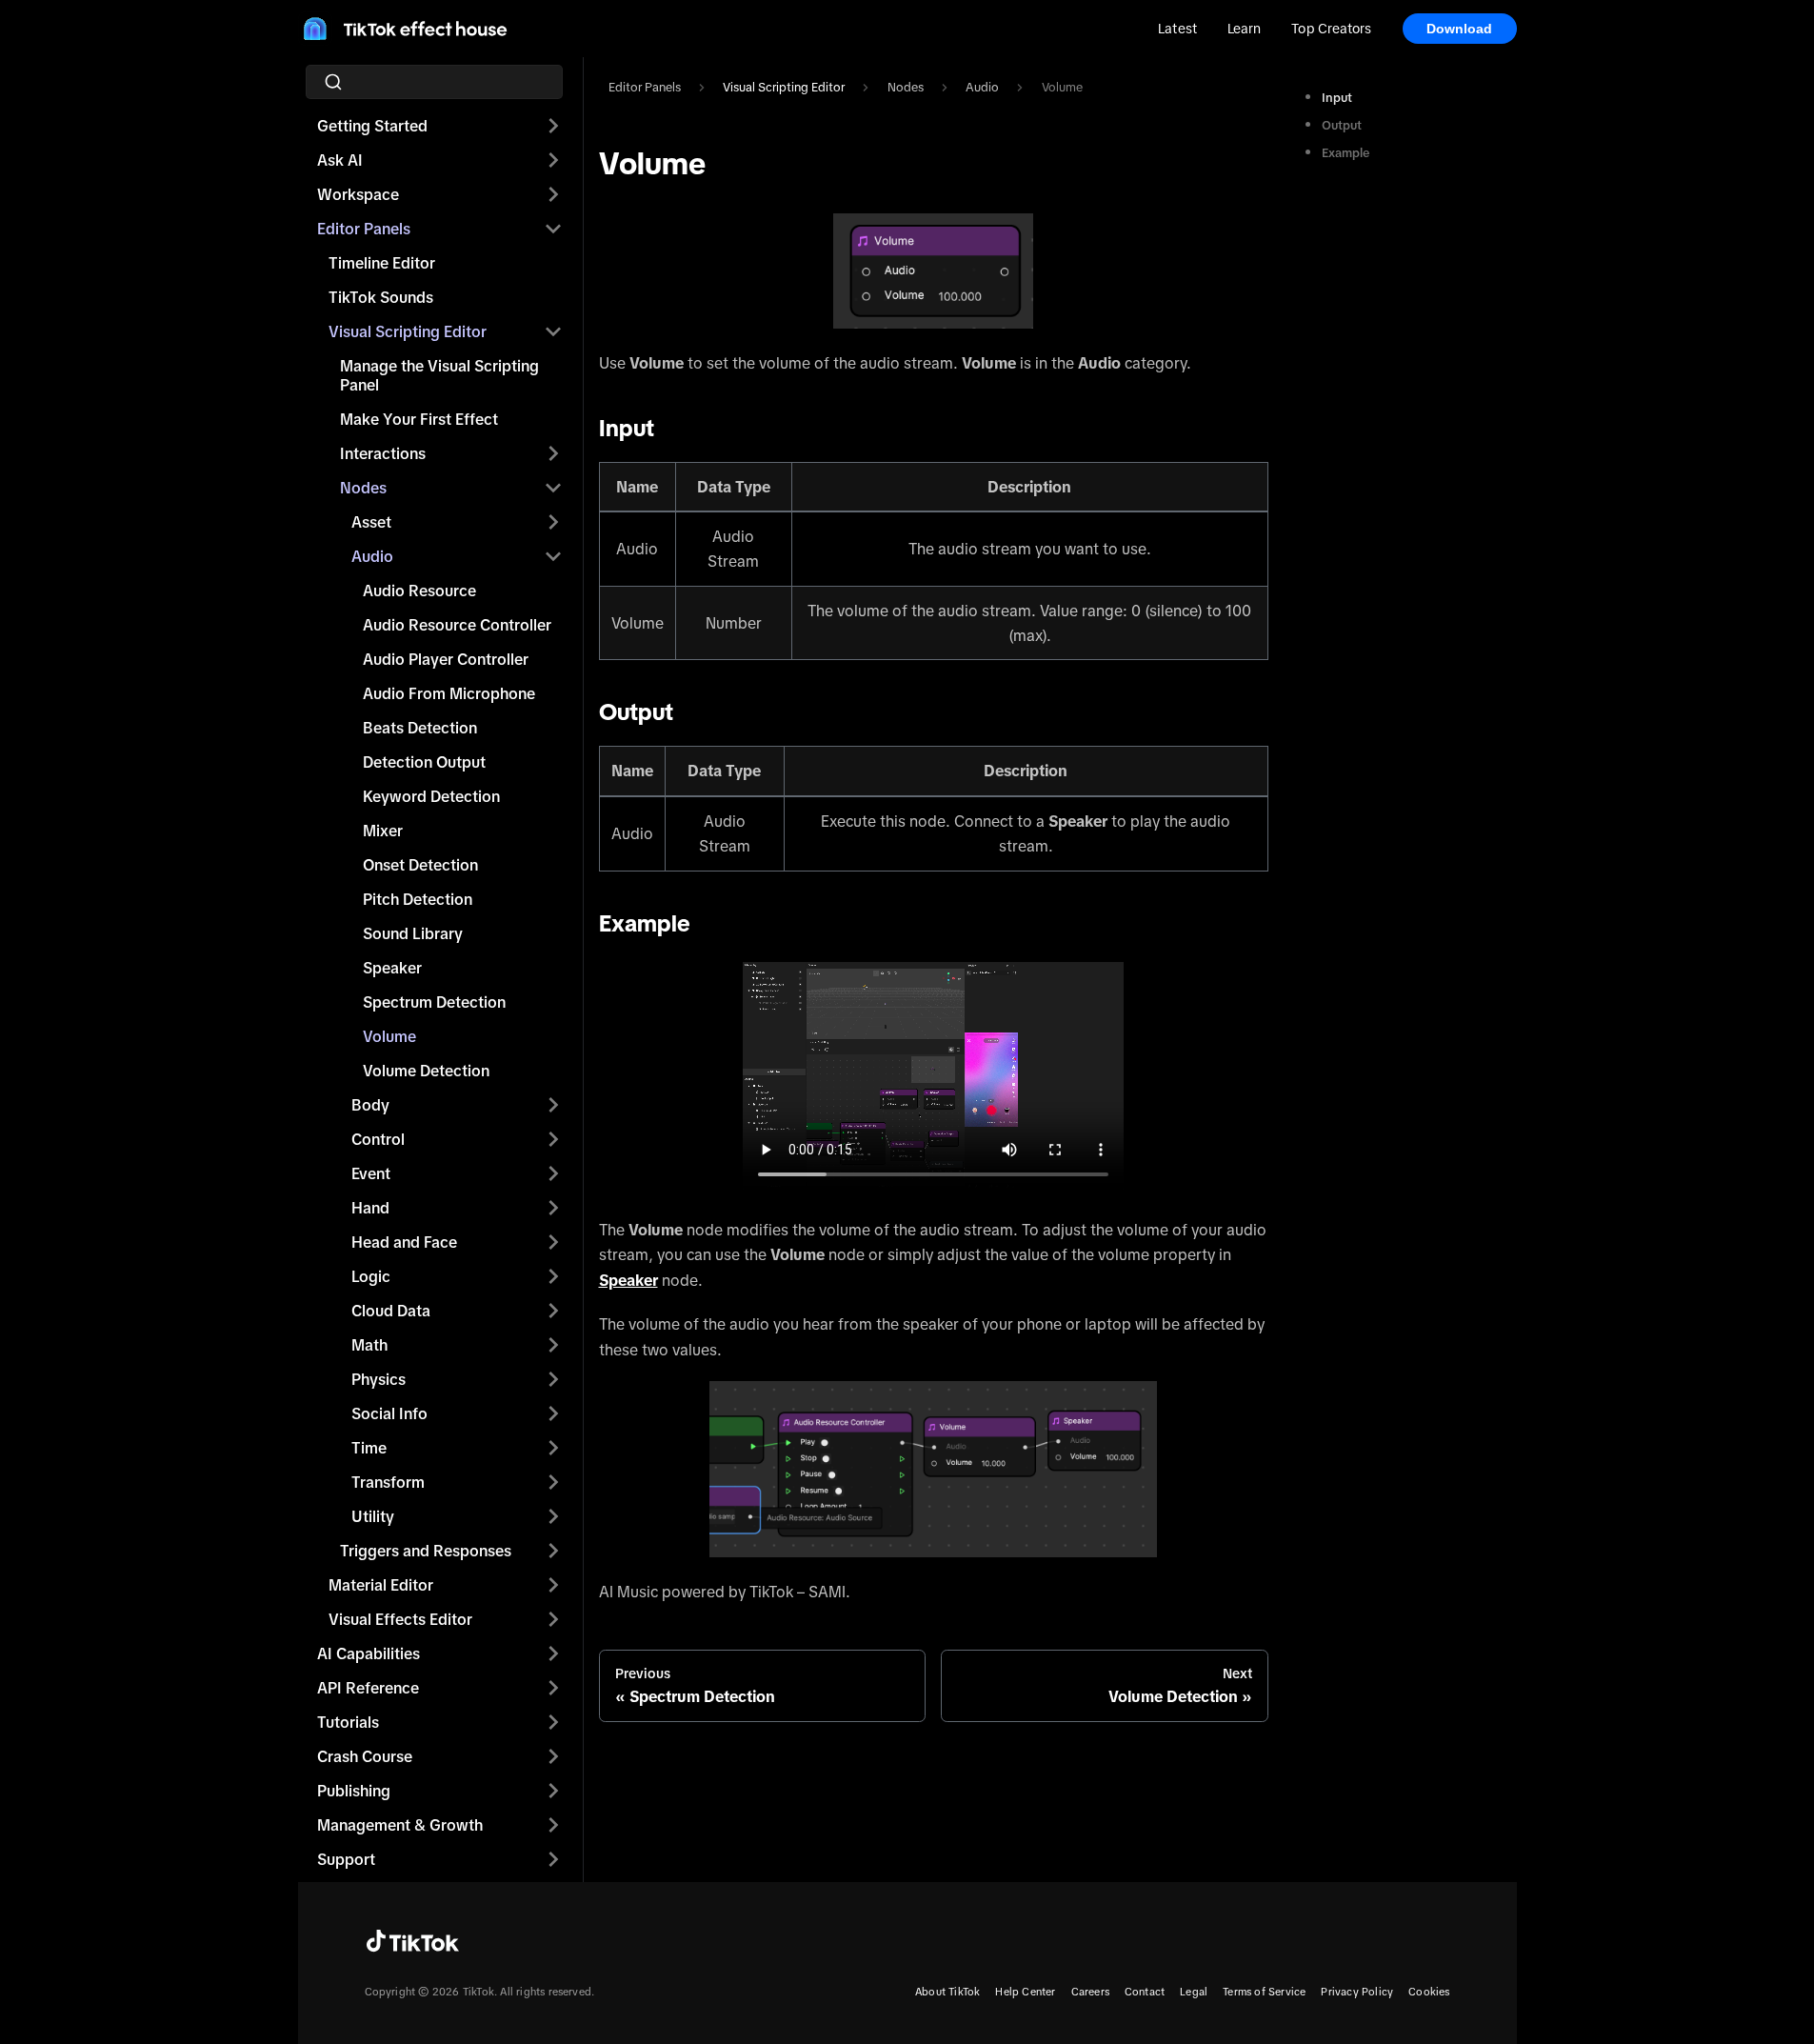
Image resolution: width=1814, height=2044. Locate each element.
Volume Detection (426, 1071)
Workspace (358, 194)
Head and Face (404, 1242)
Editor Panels (364, 229)
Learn (1244, 29)
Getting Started (372, 126)
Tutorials (348, 1722)
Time (369, 1448)
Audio (372, 556)
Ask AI (340, 160)
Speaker (392, 968)
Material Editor (381, 1585)
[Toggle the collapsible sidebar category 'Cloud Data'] (553, 1311)
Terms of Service (1264, 1992)
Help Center (1025, 1992)
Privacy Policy (1357, 1992)
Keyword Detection (431, 796)
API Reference (368, 1688)
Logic (371, 1276)
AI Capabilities (369, 1653)
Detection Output (424, 762)
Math (369, 1345)
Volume (389, 1036)
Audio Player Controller (446, 659)
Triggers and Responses (426, 1551)
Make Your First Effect (419, 419)
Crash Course (365, 1756)
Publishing (354, 1791)
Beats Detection (420, 728)
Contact (1145, 1992)
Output (1342, 125)
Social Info (389, 1413)
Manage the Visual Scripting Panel (439, 375)
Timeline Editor (382, 263)
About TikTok (947, 1992)
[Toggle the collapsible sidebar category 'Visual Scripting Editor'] (553, 331)
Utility (373, 1516)
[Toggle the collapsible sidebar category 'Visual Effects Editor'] (553, 1619)
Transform (388, 1482)
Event (371, 1173)
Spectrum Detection (434, 1002)
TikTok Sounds (381, 297)
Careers (1090, 1992)
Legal (1194, 1992)
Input (1337, 98)
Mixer (383, 831)
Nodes (363, 488)
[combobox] (440, 82)
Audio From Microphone (449, 693)
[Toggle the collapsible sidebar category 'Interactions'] (553, 453)
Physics (379, 1379)
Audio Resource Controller (457, 625)
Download (1460, 29)
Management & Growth (400, 1825)
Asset (371, 522)
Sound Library (413, 933)
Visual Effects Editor (400, 1619)
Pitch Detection (418, 899)
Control (378, 1139)
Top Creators (1331, 29)
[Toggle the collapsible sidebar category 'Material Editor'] (553, 1585)
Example (1346, 153)
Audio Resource (419, 591)
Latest (1177, 29)
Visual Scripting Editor (408, 331)
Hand (370, 1208)
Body (370, 1105)
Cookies (1429, 1992)
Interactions (383, 453)
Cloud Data (391, 1311)
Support (346, 1859)
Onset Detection (420, 865)
